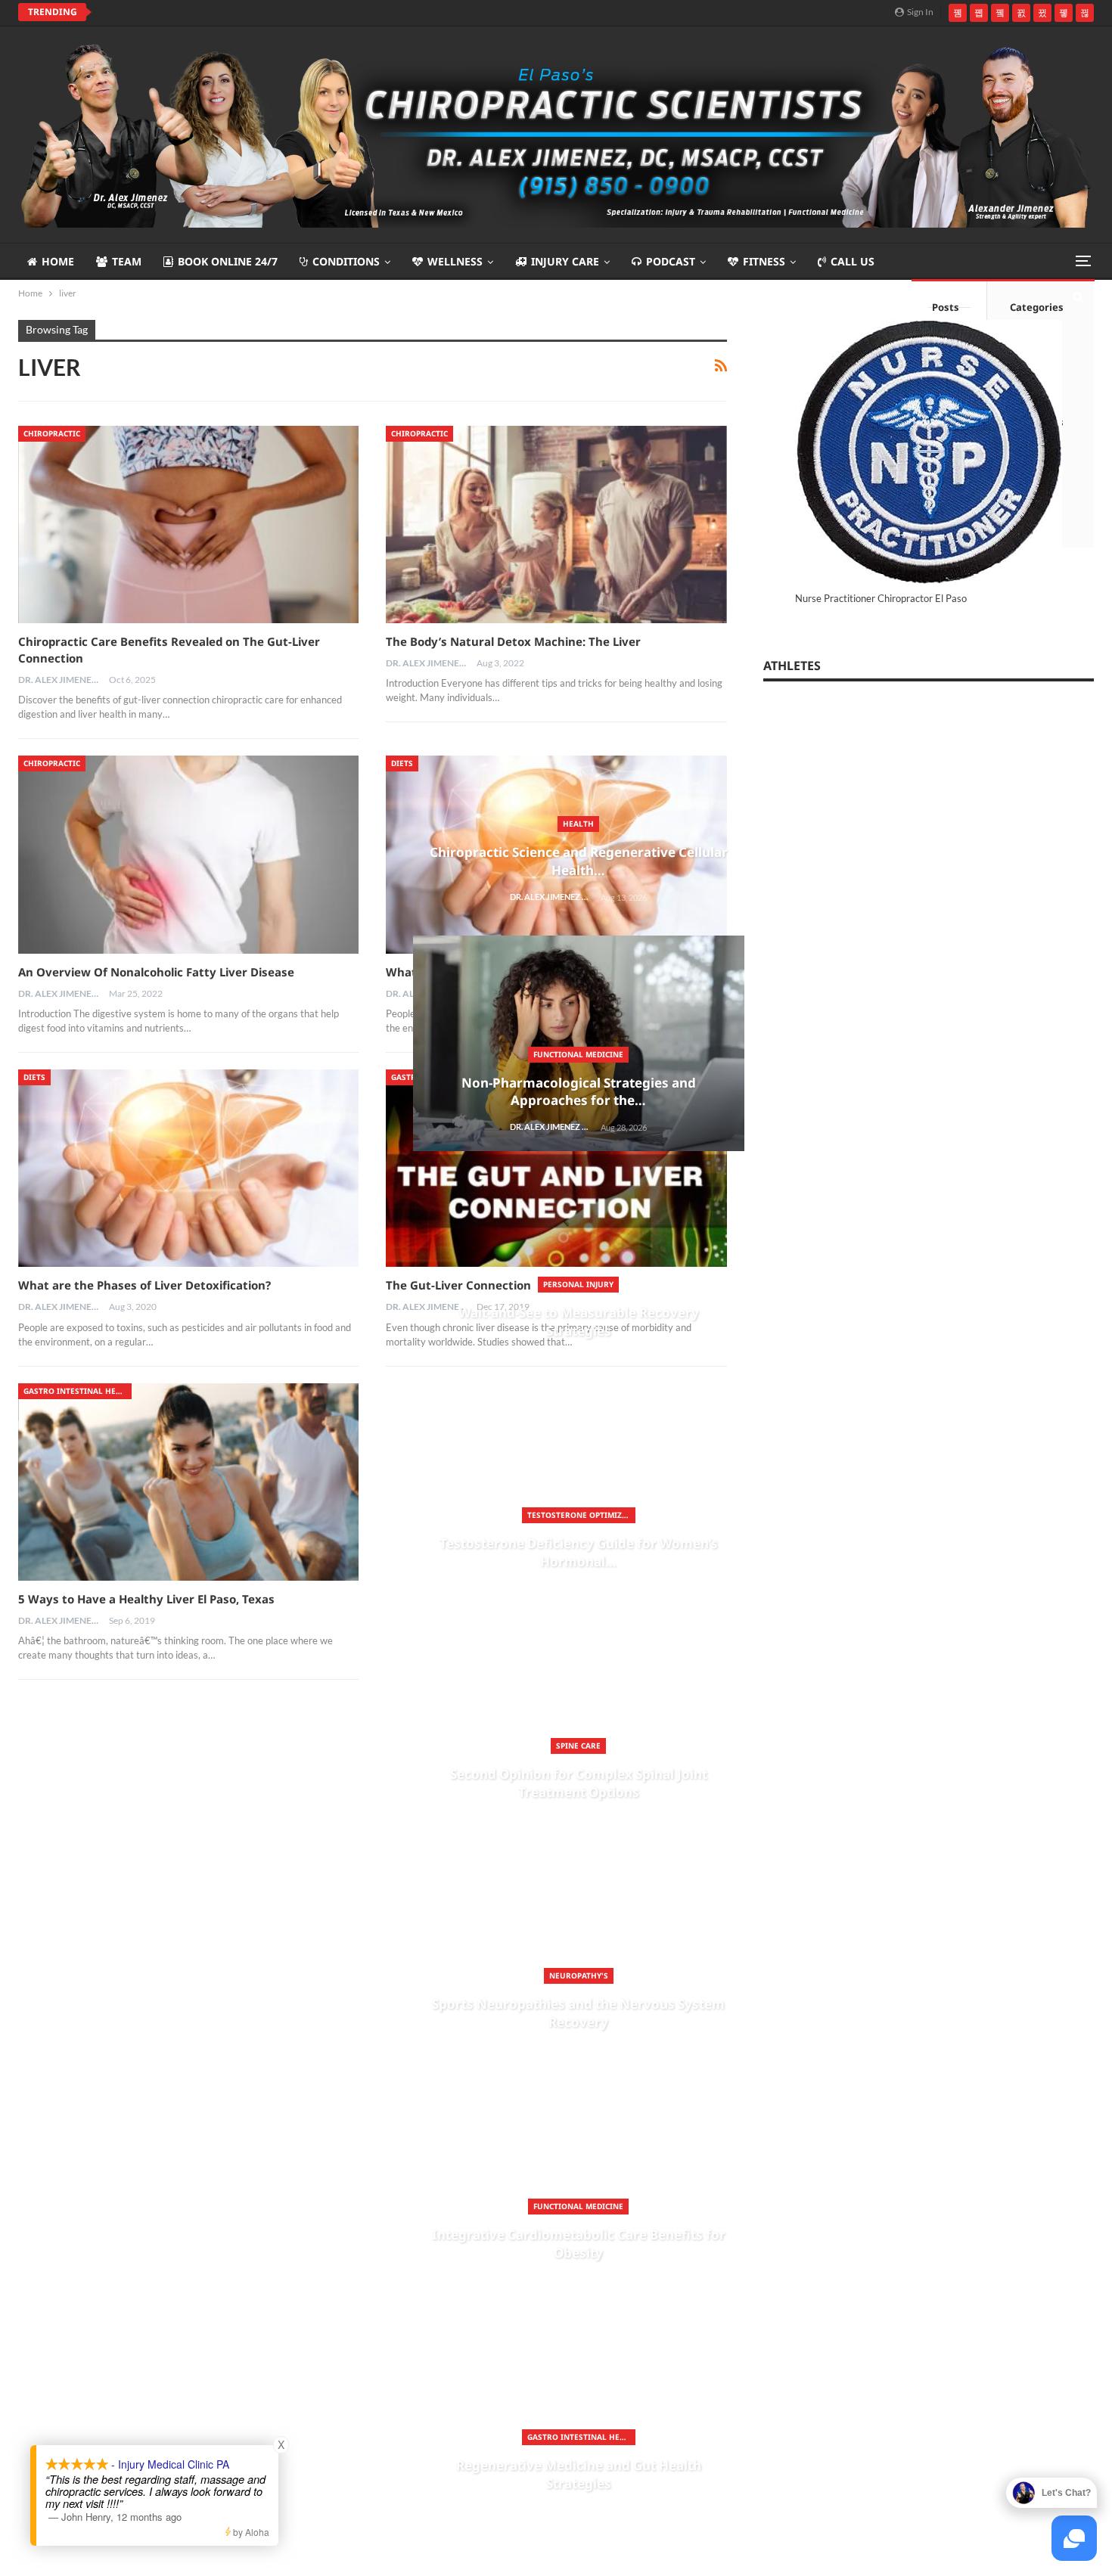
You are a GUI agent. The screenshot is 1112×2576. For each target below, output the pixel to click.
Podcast (671, 261)
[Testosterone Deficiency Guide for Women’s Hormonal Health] (101, 1434)
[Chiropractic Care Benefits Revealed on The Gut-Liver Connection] (188, 525)
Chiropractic (52, 433)
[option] (228, 1051)
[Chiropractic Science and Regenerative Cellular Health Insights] (101, 743)
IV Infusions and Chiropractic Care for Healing (235, 12)
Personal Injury (228, 1284)
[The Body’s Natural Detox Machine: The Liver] (556, 525)
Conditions (346, 261)
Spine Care (228, 1746)
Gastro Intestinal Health (231, 2437)
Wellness (455, 261)
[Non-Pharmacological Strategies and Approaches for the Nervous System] (228, 1043)
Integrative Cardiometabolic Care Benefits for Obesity (228, 2244)
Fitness (764, 261)
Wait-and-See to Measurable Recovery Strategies (228, 1322)
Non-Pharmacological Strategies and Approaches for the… (228, 1092)
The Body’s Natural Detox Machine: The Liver (513, 641)
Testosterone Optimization (231, 1515)
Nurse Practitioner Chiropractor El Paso (881, 598)
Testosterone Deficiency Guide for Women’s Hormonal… (228, 1552)
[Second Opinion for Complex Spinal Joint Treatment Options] (101, 1665)
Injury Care (565, 261)
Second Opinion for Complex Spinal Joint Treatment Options (228, 1783)
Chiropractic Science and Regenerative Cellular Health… (228, 861)
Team (127, 261)
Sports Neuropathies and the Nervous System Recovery (228, 2013)
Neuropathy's (228, 1975)
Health (228, 824)
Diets (34, 1077)
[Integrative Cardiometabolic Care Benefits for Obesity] (101, 2125)
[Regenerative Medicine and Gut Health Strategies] (101, 2356)
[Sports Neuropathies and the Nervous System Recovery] (101, 1895)
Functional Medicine (228, 1054)
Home (58, 261)
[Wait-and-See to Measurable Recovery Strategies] (101, 1204)
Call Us (853, 261)
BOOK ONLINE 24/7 (228, 261)
